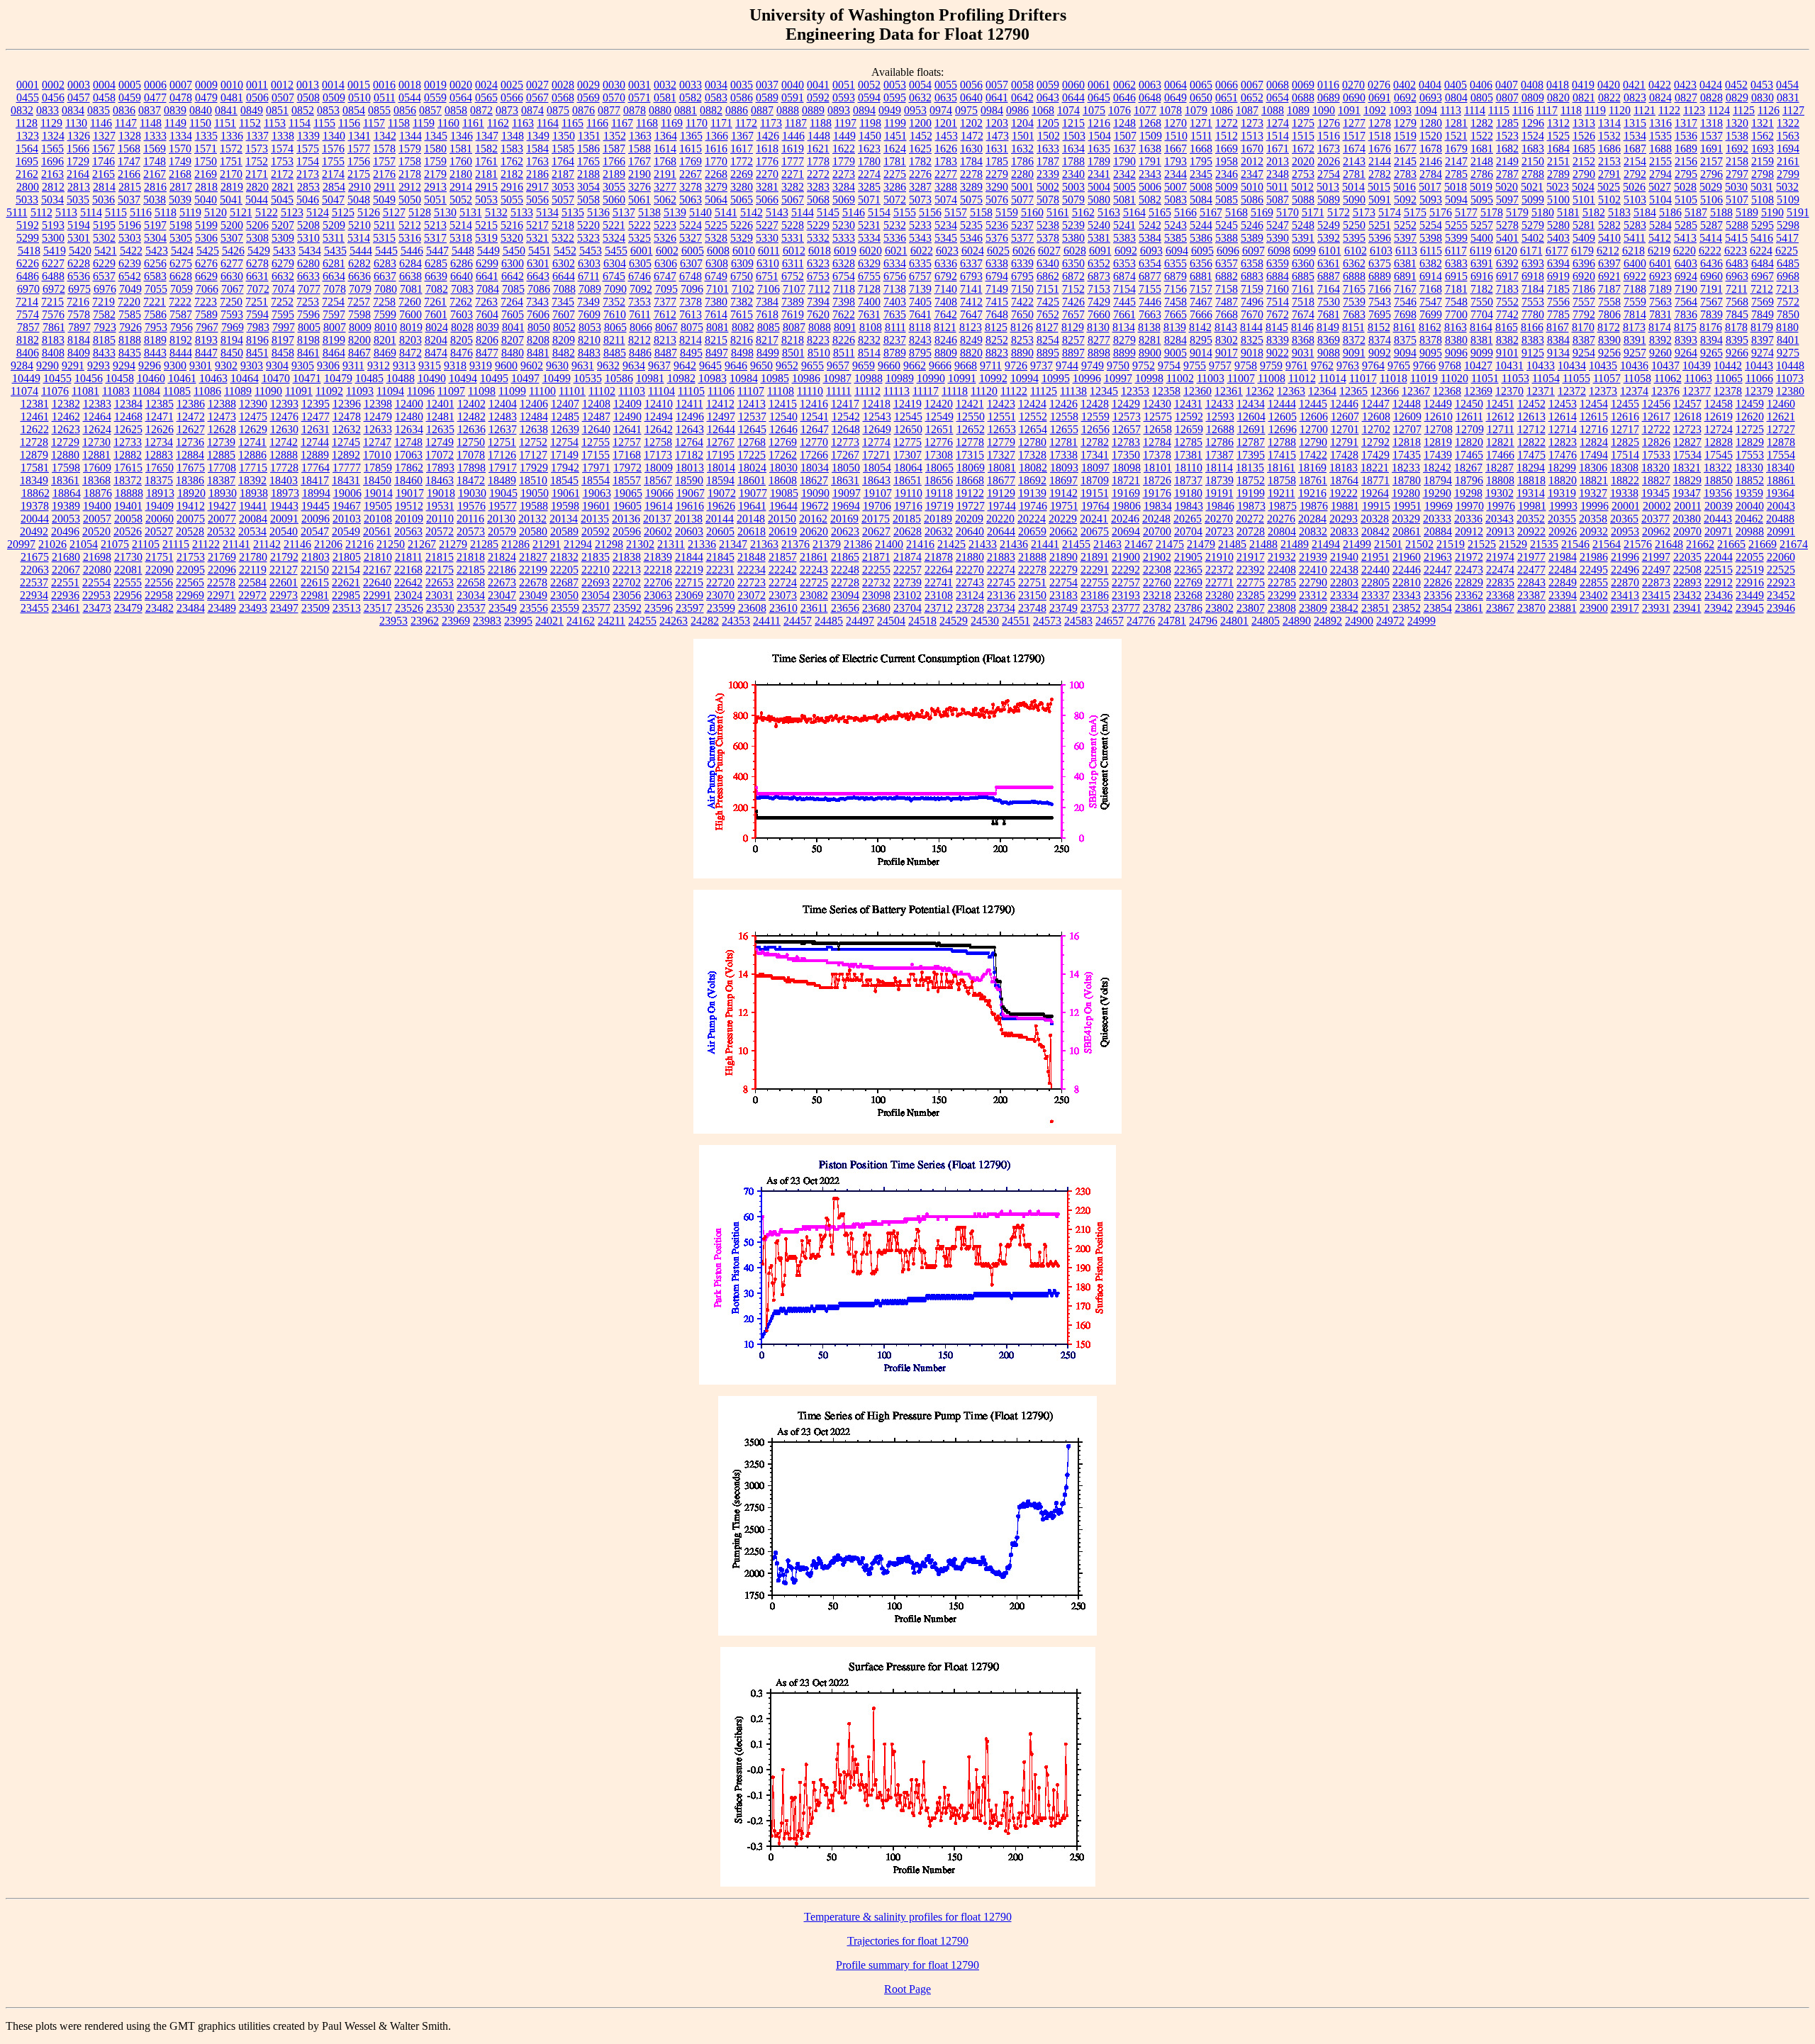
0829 (1737, 97)
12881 (96, 455)
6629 (206, 276)
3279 (716, 187)
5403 (1558, 238)
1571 (206, 149)
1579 (410, 149)
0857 (430, 110)
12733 (128, 442)
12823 (1563, 442)
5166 (1185, 212)
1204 (1022, 123)
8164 (1481, 327)
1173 (771, 123)
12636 (471, 429)
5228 (793, 225)
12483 (503, 417)
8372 (1354, 340)
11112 (867, 391)
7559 (1635, 302)
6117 (1456, 251)
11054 (1546, 378)
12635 (440, 429)
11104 (661, 391)
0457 (79, 97)
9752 (1144, 365)
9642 (685, 365)
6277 (232, 263)
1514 (1278, 136)
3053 (563, 187)
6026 (1024, 251)
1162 (498, 123)
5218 (563, 225)
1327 (104, 136)
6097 (1253, 251)
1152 (250, 123)
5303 (130, 238)
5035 (78, 200)
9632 (608, 365)
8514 (869, 353)
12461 (35, 417)
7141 (971, 289)
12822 (1531, 442)
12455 (1625, 404)
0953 (915, 110)
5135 (573, 212)
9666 (940, 365)
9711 (991, 365)
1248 (1124, 123)
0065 (1201, 85)
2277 (946, 174)
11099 (512, 391)
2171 (257, 174)
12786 (1219, 442)
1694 (1788, 149)
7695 (1380, 314)
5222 (640, 225)
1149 (175, 123)
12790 (1313, 442)
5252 (1405, 225)
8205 (462, 340)
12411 (689, 404)
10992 (993, 378)
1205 (1048, 123)
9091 (1354, 353)
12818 (1407, 442)
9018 (1252, 353)
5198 (181, 225)
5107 (1737, 200)
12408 (596, 404)
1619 (793, 149)
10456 (89, 378)
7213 (1787, 289)
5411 (1635, 238)
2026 (1329, 161)
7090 (615, 289)
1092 (1375, 110)
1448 (819, 136)
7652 (1048, 314)
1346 (462, 136)
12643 (690, 429)
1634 (1073, 149)
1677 (1405, 149)
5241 (1124, 225)
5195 (104, 225)
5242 (1150, 225)
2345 (1201, 174)
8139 (1175, 327)
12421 (970, 404)
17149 (564, 455)
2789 (1558, 174)
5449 (488, 251)
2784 (1431, 174)
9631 (583, 365)
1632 (1022, 149)
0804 (1456, 97)
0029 (588, 85)
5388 (1227, 238)
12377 (1697, 391)
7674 (1303, 314)
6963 (1737, 276)
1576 (333, 149)
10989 (900, 378)
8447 (206, 353)
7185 (1558, 289)
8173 (1634, 327)
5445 (386, 251)
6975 (79, 289)
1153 (275, 123)
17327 (1001, 455)
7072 (258, 289)
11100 (542, 391)
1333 (155, 136)
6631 (257, 276)
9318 (455, 365)
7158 (1227, 289)
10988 (869, 378)
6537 (104, 276)
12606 (1314, 417)
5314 (359, 238)
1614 (665, 149)
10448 (1790, 365)
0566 (512, 97)
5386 (1201, 238)
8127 (1047, 327)
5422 (131, 251)
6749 (716, 276)
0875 (558, 110)
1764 (563, 161)
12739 (221, 442)
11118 (955, 391)
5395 (1354, 238)
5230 (844, 225)
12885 (221, 455)
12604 (1251, 417)
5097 (1507, 200)
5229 (818, 225)
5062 (665, 200)
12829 (1750, 442)
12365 (1353, 391)
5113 (66, 212)
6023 (947, 251)
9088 (1329, 353)
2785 (1456, 174)
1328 (130, 136)
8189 (155, 340)
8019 (411, 327)
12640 (596, 429)
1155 (324, 123)
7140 (946, 289)
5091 (1380, 200)
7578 (79, 314)
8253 (1022, 340)
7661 (1124, 314)
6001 (642, 251)
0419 (1583, 85)
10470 (276, 378)
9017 (1227, 353)
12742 (284, 442)
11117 (926, 391)
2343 (1150, 174)
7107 (794, 289)
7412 (971, 302)
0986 (1017, 110)
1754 (308, 161)
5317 (435, 238)
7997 (284, 327)
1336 (232, 136)
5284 (1660, 225)
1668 (1201, 149)
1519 (1405, 136)
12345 (1104, 391)
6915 (1456, 276)
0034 (716, 85)
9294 (124, 365)
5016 (1404, 187)
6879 (1175, 276)
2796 (1711, 174)
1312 (1558, 123)
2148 (1482, 161)
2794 (1660, 174)
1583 (512, 149)
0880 (660, 110)
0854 (354, 110)
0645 (1099, 97)
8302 (1227, 340)
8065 (615, 327)
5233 (920, 225)
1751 (231, 161)
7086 (539, 289)
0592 (818, 97)
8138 (1149, 327)
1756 (359, 161)
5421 (106, 251)
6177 (1557, 251)
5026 (1634, 187)
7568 (1737, 302)
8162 (1430, 327)
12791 (1344, 442)
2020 (1303, 161)
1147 (126, 123)
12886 (252, 455)
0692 (1405, 97)
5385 (1175, 238)
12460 (1781, 404)
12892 (346, 455)
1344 (411, 136)
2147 (1456, 161)
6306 (666, 263)
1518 (1380, 136)
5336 (895, 238)
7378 (691, 302)
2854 (334, 187)
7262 (461, 302)
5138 (649, 212)
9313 (404, 365)
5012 (1302, 187)
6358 (1252, 263)
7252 (282, 302)
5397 (1405, 238)
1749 (180, 161)
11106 (721, 391)
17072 (440, 455)
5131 (471, 212)
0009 (206, 85)
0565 (486, 97)
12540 (783, 417)
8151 (1353, 327)
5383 (1124, 238)
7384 (767, 302)
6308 (717, 263)
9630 (557, 365)
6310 (768, 263)
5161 (1058, 212)
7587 (181, 314)
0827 (1686, 97)
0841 (226, 110)
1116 (1523, 110)
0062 (1124, 85)
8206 (487, 340)
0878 (635, 110)
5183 (1619, 212)
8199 (334, 340)
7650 (1022, 314)
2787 (1507, 174)
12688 (1220, 429)
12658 (1158, 429)
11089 (238, 391)
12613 (1531, 417)
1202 (971, 123)
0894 (864, 110)
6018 (820, 251)
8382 (1507, 340)
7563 (1660, 302)
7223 (206, 302)
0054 (920, 85)
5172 (1339, 212)
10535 (588, 378)
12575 (1158, 417)
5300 (53, 238)
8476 (462, 353)
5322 (563, 238)
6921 (1609, 276)
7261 (435, 302)
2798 (1763, 174)
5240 (1099, 225)
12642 (659, 429)
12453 (1563, 404)
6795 (1022, 276)
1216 (1099, 123)
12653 (1002, 429)
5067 (793, 200)
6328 (844, 263)
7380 (716, 302)
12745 (346, 442)
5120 (216, 212)
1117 (1547, 110)
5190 (1772, 212)
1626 (946, 149)
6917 (1507, 276)
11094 (390, 391)
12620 (1750, 417)
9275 (1788, 353)
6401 (1660, 263)
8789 (895, 353)
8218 (793, 340)
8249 (971, 340)
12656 (1095, 429)
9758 (1246, 365)
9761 (1297, 365)
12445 (1313, 404)
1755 (333, 161)
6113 (1406, 251)
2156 (1686, 161)
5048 (359, 200)
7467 (1201, 302)
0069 (1303, 85)
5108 (1763, 200)
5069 (844, 200)
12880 (65, 455)
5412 (1660, 238)
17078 (471, 455)
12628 (222, 429)
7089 (590, 289)
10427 (1478, 365)
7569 (1763, 302)
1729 (78, 161)
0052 (869, 85)
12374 (1634, 391)
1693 (1763, 149)
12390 (253, 404)
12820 (1469, 442)
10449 (26, 378)
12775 (907, 442)
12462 (66, 417)
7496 (1252, 302)
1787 (1048, 161)
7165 (1354, 289)
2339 (1048, 174)
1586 (588, 149)
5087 (1278, 200)
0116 (1328, 85)
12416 (814, 404)
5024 (1583, 187)
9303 (252, 365)
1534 (1635, 136)
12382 (66, 404)
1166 (597, 123)
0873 (507, 110)
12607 (1345, 417)
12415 (783, 404)
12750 (471, 442)
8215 (716, 340)
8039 (488, 327)
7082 (437, 289)
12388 (222, 404)
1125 (1744, 110)
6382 (1431, 263)
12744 (315, 442)
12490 (627, 417)
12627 (191, 429)
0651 (1227, 97)
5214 (461, 225)
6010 (744, 251)
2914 (461, 187)
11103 (632, 391)
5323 (588, 238)
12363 (1291, 391)
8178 (1736, 327)
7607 (564, 314)
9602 (532, 365)
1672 (1303, 149)
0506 (257, 97)
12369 (1478, 391)
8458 (283, 353)
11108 (781, 391)
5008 (1201, 187)
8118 (920, 327)
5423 (157, 251)
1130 (76, 123)
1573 (257, 149)
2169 (206, 174)
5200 (232, 225)
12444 (1282, 404)
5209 (334, 225)
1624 (895, 149)
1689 (1686, 149)
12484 (534, 417)
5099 (1533, 200)
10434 (1572, 365)
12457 (1687, 404)
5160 (1032, 212)
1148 (151, 123)
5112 (41, 212)
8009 (360, 327)
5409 (1584, 238)
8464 (334, 353)
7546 (1405, 302)
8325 (1252, 340)
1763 (537, 161)
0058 (1022, 85)
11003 (1211, 378)
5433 (284, 251)
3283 (818, 187)
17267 (845, 455)
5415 (1736, 238)
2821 (283, 187)
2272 (818, 174)
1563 (1788, 136)
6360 (1303, 263)
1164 (548, 123)
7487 (1227, 302)
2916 (512, 187)
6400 (1635, 263)
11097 (451, 391)
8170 (1583, 327)
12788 (1282, 442)
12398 (378, 404)
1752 (257, 161)
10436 (1634, 365)
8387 (1584, 340)
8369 (1329, 340)
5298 (1788, 225)
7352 (614, 302)
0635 (946, 97)
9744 (1067, 365)
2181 (486, 174)
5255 (1456, 225)
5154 (879, 212)
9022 (1278, 353)
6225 (1787, 251)
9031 (1303, 353)
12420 (939, 404)
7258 (384, 302)
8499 (768, 353)
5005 (1124, 187)
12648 (846, 429)
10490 (432, 378)
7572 (1788, 302)
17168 (627, 455)
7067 (233, 289)
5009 (1227, 187)
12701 (1345, 429)
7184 (1533, 289)
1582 (486, 149)
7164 (1329, 289)
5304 (155, 238)
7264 (512, 302)
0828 (1711, 97)
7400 (869, 302)
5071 (869, 200)
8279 (1124, 340)
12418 (876, 404)
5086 (1252, 200)
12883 (159, 455)
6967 (1763, 276)
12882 (128, 455)
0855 (379, 110)
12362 (1260, 391)
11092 (329, 391)
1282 (1482, 123)
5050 (410, 200)
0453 (1762, 85)
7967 (207, 327)
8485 (615, 353)
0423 (1685, 85)
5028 (1685, 187)
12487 (596, 417)
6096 (1228, 251)
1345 (436, 136)
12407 (565, 404)
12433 (1219, 404)
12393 (284, 404)
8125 (996, 327)
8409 (79, 353)
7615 (742, 314)
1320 (1737, 123)
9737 (1041, 365)
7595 (283, 314)
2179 (435, 174)
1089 (1298, 110)
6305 (640, 263)
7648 (997, 314)
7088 (564, 289)
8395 (1737, 340)
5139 (675, 212)
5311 (334, 238)
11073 (1790, 378)
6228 (79, 263)
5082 (1150, 200)
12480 (409, 417)
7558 (1609, 302)
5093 (1431, 200)
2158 (1737, 161)
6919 (1558, 276)
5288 (1737, 225)
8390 (1609, 340)
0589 (767, 97)
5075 (971, 200)
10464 (245, 378)
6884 (1278, 276)
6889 (1380, 276)
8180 (1787, 327)
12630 (284, 429)
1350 (564, 136)
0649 (1175, 97)
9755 (1195, 365)
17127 (533, 455)
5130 (445, 212)
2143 (1354, 161)
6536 (79, 276)
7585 (130, 314)
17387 (1219, 455)
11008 (1272, 378)
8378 (1431, 340)
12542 (846, 417)
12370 (1509, 391)
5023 (1558, 187)
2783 (1405, 174)
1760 (461, 161)
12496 (690, 417)
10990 (931, 378)
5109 (1788, 200)
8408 (53, 353)
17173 (658, 455)
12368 (1447, 391)
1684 (1558, 149)
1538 (1737, 136)
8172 (1609, 327)
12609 (1407, 417)
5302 (104, 238)
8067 (666, 327)
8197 (283, 340)
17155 (596, 455)
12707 (1407, 429)
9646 (736, 365)
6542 (130, 276)
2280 (1022, 174)
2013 (1278, 161)
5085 (1227, 200)
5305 (181, 238)
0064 (1175, 85)
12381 (35, 404)
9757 (1220, 365)
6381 (1405, 263)
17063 (408, 455)
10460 (151, 378)
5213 (435, 225)
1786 (1022, 161)
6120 (1506, 251)
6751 (767, 276)
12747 (377, 442)
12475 (253, 417)
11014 (1333, 378)
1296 (1533, 123)
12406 (534, 404)
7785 (1558, 314)
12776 (939, 442)
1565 (52, 149)
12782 (1095, 442)
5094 (1456, 200)
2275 (895, 174)
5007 (1175, 187)
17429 (1375, 455)
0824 (1660, 97)
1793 (1175, 161)
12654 (1033, 429)
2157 (1711, 161)
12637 (503, 429)
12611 (1469, 417)
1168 (647, 123)
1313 (1584, 123)
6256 (155, 263)
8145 (1277, 327)
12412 (720, 404)
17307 (907, 455)
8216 (742, 340)
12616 (1625, 417)
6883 (1252, 276)
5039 (180, 200)
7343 (537, 302)
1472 (972, 136)
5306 (206, 238)
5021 (1532, 187)
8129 (1073, 327)
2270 (767, 174)
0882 (711, 110)
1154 (300, 123)
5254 (1431, 225)
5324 (614, 238)
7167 (1405, 289)
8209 (564, 340)
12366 (1385, 391)
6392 (1507, 263)
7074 (284, 289)
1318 (1711, 123)
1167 (622, 123)
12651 (939, 429)
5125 (343, 212)
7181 (1456, 289)
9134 (1558, 353)
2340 (1073, 174)
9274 (1763, 353)
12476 (284, 417)
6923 (1660, 276)
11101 (572, 391)
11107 (751, 391)
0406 (1481, 85)
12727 (1781, 429)
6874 (1124, 276)
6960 (1711, 276)
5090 (1354, 200)
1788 (1073, 161)
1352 (615, 136)
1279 (1405, 123)
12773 (845, 442)
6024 (973, 251)
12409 (627, 404)
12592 (1189, 417)
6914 (1431, 276)
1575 (308, 149)
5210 (359, 225)
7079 (360, 289)
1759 (435, 161)
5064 (716, 200)
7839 (1711, 314)
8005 (309, 327)
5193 (53, 225)
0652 (1252, 97)
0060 (1073, 85)
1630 (971, 149)
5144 (803, 212)
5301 (79, 238)
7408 (946, 302)
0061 (1099, 85)
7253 (308, 302)
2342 (1124, 174)
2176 (384, 174)
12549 (939, 417)
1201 (946, 123)
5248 (1303, 225)
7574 (28, 314)
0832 (22, 110)
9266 (1737, 353)
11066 (1759, 378)
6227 (53, 263)
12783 (1126, 442)
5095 (1482, 200)
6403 (1686, 263)
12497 (721, 417)
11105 (691, 391)
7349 (588, 302)
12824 (1594, 442)
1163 (523, 123)
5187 (1696, 212)
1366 (717, 136)
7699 (1431, 314)
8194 (232, 340)
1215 (1073, 123)
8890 (1022, 353)
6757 (920, 276)
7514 (1278, 302)
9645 (710, 365)
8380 (1456, 340)
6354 (1150, 263)
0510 (359, 97)
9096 (1456, 353)
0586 (742, 97)
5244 (1201, 225)
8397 (1763, 340)
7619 (793, 314)
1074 (1068, 110)
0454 (1787, 85)
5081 (1124, 200)
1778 (818, 161)
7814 (1635, 314)
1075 (1094, 110)
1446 (793, 136)
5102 (1609, 200)
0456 (53, 97)
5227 (767, 225)
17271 (876, 455)
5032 (1787, 187)
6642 (513, 276)
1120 (1620, 110)
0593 (844, 97)
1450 (870, 136)
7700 (1456, 314)
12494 (659, 417)
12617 (1656, 417)
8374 (1380, 340)
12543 (877, 417)
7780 (1533, 314)
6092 (1126, 251)
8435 (130, 353)
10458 (120, 378)
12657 (1127, 429)
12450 (1469, 404)
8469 (385, 353)
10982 (681, 378)
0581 (665, 97)
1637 (1124, 149)
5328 (716, 238)
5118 (166, 212)
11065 (1729, 378)
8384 (1558, 340)
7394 (818, 302)
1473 (998, 136)
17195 (720, 455)
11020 (1454, 378)
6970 (28, 289)
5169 (1262, 212)
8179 (1762, 327)
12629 (253, 429)
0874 (532, 110)
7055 (156, 289)
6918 (1533, 276)
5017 (1430, 187)
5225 (716, 225)
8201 (385, 340)
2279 (997, 174)
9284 (22, 365)
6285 (436, 263)
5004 (1099, 187)
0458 (104, 97)
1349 (538, 136)
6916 (1482, 276)
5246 (1252, 225)
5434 (310, 251)
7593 (232, 314)
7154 (1124, 289)
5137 (624, 212)
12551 (1002, 417)
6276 (206, 263)
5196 (130, 225)
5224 (691, 225)
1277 (1354, 123)
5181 (1568, 212)
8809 (946, 353)
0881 (686, 110)
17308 (939, 455)
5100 (1558, 200)
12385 (160, 404)
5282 (1609, 225)
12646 (783, 429)
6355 (1175, 263)
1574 (282, 149)
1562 (1763, 136)
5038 (155, 200)
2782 (1380, 174)
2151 (1558, 161)
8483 (589, 353)
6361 (1329, 263)
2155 (1660, 161)
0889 (813, 110)
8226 (844, 340)
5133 (522, 212)
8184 (79, 340)
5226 (742, 225)
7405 (920, 302)
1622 (844, 149)
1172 (746, 123)
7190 (1686, 289)
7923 (105, 327)
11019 (1424, 378)
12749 (440, 442)
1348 (513, 136)
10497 (525, 378)
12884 (190, 455)
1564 (27, 149)
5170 (1288, 212)
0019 (435, 85)
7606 (538, 314)
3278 (691, 187)
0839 (175, 110)
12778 (970, 442)
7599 (385, 314)
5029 (1711, 187)
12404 (503, 404)
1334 (181, 136)
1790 (1124, 161)
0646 (1124, 97)
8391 (1635, 340)
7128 (869, 289)
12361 (1229, 391)
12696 (1283, 429)
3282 (793, 187)
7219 (104, 302)
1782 (920, 161)
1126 (1769, 110)
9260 (1660, 353)
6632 (283, 276)
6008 (718, 251)
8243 (920, 340)
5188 (1721, 212)
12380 (1790, 391)
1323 (28, 136)
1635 (1099, 149)
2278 (971, 174)
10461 (182, 378)
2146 (1431, 161)
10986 (806, 378)
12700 (1314, 429)
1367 (742, 136)
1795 (1201, 161)
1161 (473, 123)
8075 (692, 327)
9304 (277, 365)
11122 (1014, 391)
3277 (665, 187)
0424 (1711, 85)
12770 (814, 442)
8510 (819, 353)
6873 (1099, 276)
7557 (1584, 302)
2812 (53, 187)
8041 (513, 327)
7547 (1431, 302)
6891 (1405, 276)
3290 (997, 187)
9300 (175, 365)
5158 (981, 212)
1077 (1145, 110)
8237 (895, 340)
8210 (589, 340)
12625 (128, 429)
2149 (1507, 161)
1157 (374, 123)
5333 (844, 238)
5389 (1252, 238)
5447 (437, 251)
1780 (869, 161)
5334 (869, 238)
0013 (308, 85)
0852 (303, 110)
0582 (691, 97)
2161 (1788, 161)
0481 (232, 97)
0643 (1048, 97)
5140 (700, 212)
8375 (1405, 340)
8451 (257, 353)
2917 (537, 187)
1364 (666, 136)
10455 (57, 378)
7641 (920, 314)
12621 (1781, 417)
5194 (79, 225)
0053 (895, 85)
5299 (28, 238)
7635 (895, 314)
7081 (411, 289)
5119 (190, 212)
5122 (267, 212)
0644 (1073, 97)
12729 (65, 442)
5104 (1660, 200)
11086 (207, 391)
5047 (333, 200)
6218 (1633, 251)
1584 (537, 149)
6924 (1686, 276)
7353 (640, 302)
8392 (1660, 340)
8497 (717, 353)
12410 (659, 404)
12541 (815, 417)
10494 (463, 378)
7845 (1737, 314)
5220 (588, 225)
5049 (384, 200)
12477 (315, 417)
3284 (844, 187)
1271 (1201, 123)
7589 (206, 314)
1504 (1100, 136)
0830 (1763, 97)
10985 (775, 378)
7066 (207, 289)
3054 (588, 187)
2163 (52, 174)
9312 (379, 365)
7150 (1022, 289)
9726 (1016, 365)
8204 (436, 340)
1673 (1329, 149)
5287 (1711, 225)
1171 (721, 123)
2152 (1584, 161)
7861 (54, 327)
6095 (1202, 251)
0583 (716, 97)
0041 (818, 85)
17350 (1126, 455)
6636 (359, 276)
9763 (1348, 365)
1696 (52, 161)
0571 (640, 97)
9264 (1686, 353)
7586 (155, 314)
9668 (966, 365)
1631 (997, 149)
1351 (589, 136)
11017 (1363, 378)
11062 (1668, 378)
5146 (854, 212)
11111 (839, 391)
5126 (369, 212)
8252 (997, 340)
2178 (410, 174)
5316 (410, 238)
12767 (720, 442)
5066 (767, 200)
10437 (1665, 365)
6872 (1073, 276)
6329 (869, 263)
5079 (1073, 200)
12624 (97, 429)
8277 (1099, 340)
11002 (1180, 378)
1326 (79, 136)
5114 (91, 212)
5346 (971, 238)
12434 (1251, 404)
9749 (1093, 365)
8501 (793, 353)
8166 (1532, 327)
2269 (742, 174)
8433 (104, 353)
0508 (308, 97)
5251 (1380, 225)
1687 (1635, 149)
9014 (1201, 353)
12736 (190, 442)
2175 (359, 174)
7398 (844, 302)
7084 (488, 289)
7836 (1686, 314)
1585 (563, 149)
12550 (971, 417)
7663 (1150, 314)
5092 (1405, 200)
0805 (1482, 97)
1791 (1150, 161)
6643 (538, 276)
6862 (1048, 276)
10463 (213, 378)
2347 (1252, 174)
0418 (1558, 85)
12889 (315, 455)
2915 (486, 187)
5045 (282, 200)
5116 (141, 212)
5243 (1175, 225)
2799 (1788, 174)
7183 (1507, 289)
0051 (844, 85)
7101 (717, 289)
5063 (691, 200)
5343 (920, 238)
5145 (828, 212)
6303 (589, 263)
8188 (130, 340)
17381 (1188, 455)
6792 (946, 276)
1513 (1252, 136)
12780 (1032, 442)
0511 (385, 97)
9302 (226, 365)
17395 (1251, 455)
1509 (1151, 136)
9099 (1482, 353)
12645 (752, 429)
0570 (614, 97)
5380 (1073, 238)
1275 (1303, 123)
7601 (436, 314)
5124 (318, 212)
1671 (1278, 149)
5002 (1048, 187)
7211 (1737, 289)
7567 (1711, 302)
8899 (1124, 353)
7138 (895, 289)
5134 (547, 212)
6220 (1685, 251)
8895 (1048, 353)
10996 (1087, 378)
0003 (79, 85)
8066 (641, 327)
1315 (1635, 123)
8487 (666, 353)
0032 (665, 85)
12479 (378, 417)
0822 (1609, 97)
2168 (180, 174)
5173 (1364, 212)
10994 (1024, 378)
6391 (1482, 263)
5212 (410, 225)
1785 (997, 161)
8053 (590, 327)
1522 (1482, 136)
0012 (282, 85)
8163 (1456, 327)
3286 (895, 187)
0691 (1380, 97)
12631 (315, 429)
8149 (1328, 327)
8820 (971, 353)
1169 (672, 123)
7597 (334, 314)
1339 (308, 136)
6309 (742, 263)
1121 (1644, 110)
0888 (788, 110)
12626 (160, 429)
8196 (257, 340)
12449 (1438, 404)
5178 (1492, 212)
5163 (1109, 212)
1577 (359, 149)
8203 (411, 340)
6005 (693, 251)
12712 (1531, 429)
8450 (232, 353)
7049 (130, 289)
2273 (844, 174)
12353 (1135, 391)
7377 (665, 302)
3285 (869, 187)
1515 (1303, 136)
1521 (1456, 136)
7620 (818, 314)
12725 (1750, 429)
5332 (818, 238)
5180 (1543, 212)
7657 (1073, 314)
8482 (564, 353)
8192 (181, 340)
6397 (1609, 263)
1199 (895, 123)
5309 (283, 238)
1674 (1354, 149)
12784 (1157, 442)
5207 (283, 225)
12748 (408, 442)
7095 (666, 289)
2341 (1099, 174)
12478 (347, 417)
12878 (1781, 442)
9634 (634, 365)
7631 (869, 314)
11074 (24, 391)
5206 (257, 225)
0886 (737, 110)
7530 (1329, 302)
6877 (1150, 276)
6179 (1582, 251)
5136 (598, 212)
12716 (1594, 429)
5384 (1150, 238)
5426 (233, 251)
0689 (1329, 97)
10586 (619, 378)
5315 (384, 238)
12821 (1500, 442)
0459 (130, 97)
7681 (1329, 314)
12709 (1470, 429)
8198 (308, 340)
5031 (1762, 187)
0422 (1660, 85)
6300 (513, 263)
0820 (1558, 97)
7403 (895, 302)
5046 (308, 200)
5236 (997, 225)
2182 (512, 174)
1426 (768, 136)
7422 (1022, 302)
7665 (1175, 314)
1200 (920, 123)
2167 (155, 174)
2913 (435, 187)
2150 (1533, 161)
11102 (602, 391)
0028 (563, 85)
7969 (233, 327)
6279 (283, 263)
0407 (1507, 85)
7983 (258, 327)
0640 (971, 97)
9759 (1271, 365)
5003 (1073, 187)
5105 (1686, 200)
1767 (640, 161)
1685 (1584, 149)
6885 (1303, 276)
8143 (1226, 327)
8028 (462, 327)
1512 (1227, 136)
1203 (997, 123)
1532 (1609, 136)
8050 (539, 327)
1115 (1499, 110)
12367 (1416, 391)
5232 (895, 225)
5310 (308, 238)
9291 (73, 365)
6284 (411, 263)
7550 (1482, 302)
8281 (1150, 340)
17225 (752, 455)
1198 (870, 123)
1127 (1793, 110)
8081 (717, 327)
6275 (181, 263)
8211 (614, 340)
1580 (435, 149)
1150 (200, 123)
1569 (155, 149)
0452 (1736, 85)
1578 (384, 149)
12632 (347, 429)
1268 (1150, 123)
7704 (1482, 314)
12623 (66, 429)
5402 (1533, 238)
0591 (793, 97)
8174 (1660, 327)
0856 (405, 110)
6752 (793, 276)
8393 (1686, 340)
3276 (640, 187)
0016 (384, 85)
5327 (691, 238)
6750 (742, 276)
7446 (1150, 302)
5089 (1329, 200)
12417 (845, 404)
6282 (359, 263)
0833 (48, 110)
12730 (96, 442)
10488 (401, 378)
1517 (1354, 136)
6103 (1381, 251)
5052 (461, 200)
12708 (1439, 429)
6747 (665, 276)
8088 (820, 327)
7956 (181, 327)
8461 (308, 353)
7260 (410, 302)
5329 (742, 238)
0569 (588, 97)
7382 (742, 302)
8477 (487, 353)
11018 (1394, 378)
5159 (1007, 212)
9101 (1507, 353)
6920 (1584, 276)
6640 (462, 276)
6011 (769, 251)
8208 (538, 340)
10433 (1541, 365)
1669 (1227, 149)
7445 (1124, 302)
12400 (409, 404)
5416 (1762, 238)
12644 (721, 429)
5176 (1441, 212)
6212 (1608, 251)
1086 (1222, 110)
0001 (28, 85)
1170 (697, 123)
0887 (762, 110)
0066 (1227, 85)
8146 (1302, 327)
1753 (282, 161)
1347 (487, 136)
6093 (1151, 251)
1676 (1380, 149)
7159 (1252, 289)
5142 (752, 212)
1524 (1533, 136)
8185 (104, 340)
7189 (1660, 289)
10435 (1603, 365)
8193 (206, 340)
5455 (616, 251)
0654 (1278, 97)
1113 (1451, 110)
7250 (231, 302)
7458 (1175, 302)
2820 (257, 187)
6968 (1788, 276)
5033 (27, 200)
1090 (1324, 110)
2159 (1763, 161)
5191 (1798, 212)
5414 (1711, 238)
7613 (691, 314)
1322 (1788, 123)
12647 (815, 429)
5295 (1763, 225)
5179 (1517, 212)
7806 (1609, 314)
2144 (1380, 161)
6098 (1279, 251)
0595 (895, 97)
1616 (716, 149)
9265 (1711, 353)
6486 (28, 276)
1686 (1609, 149)
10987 (837, 378)
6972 (54, 289)
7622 (844, 314)
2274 (869, 174)
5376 (997, 238)
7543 (1380, 302)
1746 (104, 161)
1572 (231, 149)
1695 (27, 161)
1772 (742, 161)
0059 (1048, 85)
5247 (1278, 225)
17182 (689, 455)
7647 (971, 314)
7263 (486, 302)
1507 (1125, 136)
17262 (783, 455)
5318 (461, 238)
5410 (1609, 238)
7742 (1507, 314)
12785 (1188, 442)
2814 (104, 187)
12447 (1375, 404)
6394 (1558, 263)
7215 (52, 302)
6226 (28, 263)
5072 (895, 200)
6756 (895, 276)
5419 (55, 251)
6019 (845, 251)
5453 (591, 251)
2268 (716, 174)
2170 (231, 174)
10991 (962, 378)
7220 (129, 302)
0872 (481, 110)
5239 (1073, 225)
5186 (1670, 212)
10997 (1118, 378)
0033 (691, 85)
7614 (716, 314)
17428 (1344, 455)
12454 (1594, 404)
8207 (513, 340)
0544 (410, 97)
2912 (410, 187)
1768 (665, 161)
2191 (665, 174)
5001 (1022, 187)
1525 (1558, 136)
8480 (513, 353)
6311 (793, 263)
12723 (1687, 429)
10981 (650, 378)
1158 (399, 123)
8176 (1711, 327)
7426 (1073, 302)
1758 (410, 161)
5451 (540, 251)
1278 (1380, 123)
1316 (1660, 123)
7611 (640, 314)
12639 (565, 429)
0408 (1532, 85)
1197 (845, 123)
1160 (448, 123)
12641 (627, 429)
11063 (1698, 378)
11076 (55, 391)
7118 (844, 289)
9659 (864, 365)
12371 (1541, 391)
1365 (691, 136)
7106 (769, 289)
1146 (101, 123)
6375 (1380, 263)
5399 (1456, 238)
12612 (1500, 417)
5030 (1736, 187)
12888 (284, 455)
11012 (1302, 378)
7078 (335, 289)
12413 (752, 404)
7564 (1686, 302)
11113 (897, 391)
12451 (1500, 404)
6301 (538, 263)
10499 (557, 378)
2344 (1175, 174)
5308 (257, 238)
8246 (946, 340)
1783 (946, 161)
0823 (1635, 97)
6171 (1531, 251)
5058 (588, 200)
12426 (1063, 404)
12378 (1728, 391)
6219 (1659, 251)
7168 (1431, 289)
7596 (308, 314)
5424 (182, 251)
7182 (1482, 289)
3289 (971, 187)
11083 (116, 391)
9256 (1609, 353)
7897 (79, 327)
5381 (1099, 238)
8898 (1099, 353)
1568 (129, 149)
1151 (225, 123)
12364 (1322, 391)
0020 (461, 85)
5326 (665, 238)
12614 (1563, 417)
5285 (1686, 225)
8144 (1251, 327)
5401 (1507, 238)
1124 (1719, 110)
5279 (1533, 225)
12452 (1531, 404)
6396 (1584, 263)
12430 (1157, 404)
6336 (946, 263)
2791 (1609, 174)
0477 (155, 97)
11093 (360, 391)
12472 (191, 417)
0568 (563, 97)
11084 (146, 391)
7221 (155, 302)
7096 (692, 289)
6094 (1177, 251)
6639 (436, 276)
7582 (104, 314)
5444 (361, 251)
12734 (159, 442)
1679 (1456, 149)
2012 (1252, 161)
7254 (333, 302)
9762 (1322, 365)
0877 (609, 110)
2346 (1227, 174)
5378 (1048, 238)
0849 (252, 110)
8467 (359, 353)
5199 (206, 225)
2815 (130, 187)
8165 (1507, 327)
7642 (946, 314)
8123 (971, 327)
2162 (27, 174)
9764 (1373, 365)
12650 (908, 429)
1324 (53, 136)
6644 (564, 276)
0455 (28, 97)
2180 (461, 174)
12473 (222, 417)
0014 (333, 85)
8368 (1303, 340)
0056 (971, 85)
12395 (315, 404)
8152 (1379, 327)
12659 (1189, 429)
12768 (752, 442)
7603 (462, 314)
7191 (1711, 289)
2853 (308, 187)
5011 (1277, 187)
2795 (1686, 174)
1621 (818, 149)
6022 (922, 251)
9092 (1380, 353)
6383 (1456, 263)
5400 (1482, 238)
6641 (487, 276)
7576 (53, 314)
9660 (889, 365)
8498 (742, 353)
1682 (1507, 149)
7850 (1788, 314)
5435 (335, 251)
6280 (308, 263)
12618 (1687, 417)
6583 (155, 276)
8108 (871, 327)
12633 (378, 429)
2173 (308, 174)
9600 (506, 365)
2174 (333, 174)
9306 (328, 365)
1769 (691, 161)
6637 (385, 276)
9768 (1450, 365)
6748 (691, 276)
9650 (761, 365)
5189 (1747, 212)
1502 (1049, 136)
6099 (1305, 251)
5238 (1048, 225)
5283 (1635, 225)
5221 (614, 225)
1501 (1023, 136)
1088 (1273, 110)
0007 (181, 85)
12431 (1188, 404)
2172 (282, 174)
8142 (1200, 327)
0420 (1609, 85)
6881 (1201, 276)
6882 (1227, 276)
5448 (463, 251)
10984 (744, 378)
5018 (1456, 187)
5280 (1558, 225)
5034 (52, 200)
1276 (1329, 123)
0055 (946, 85)
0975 (966, 110)
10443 (1759, 365)
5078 (1048, 200)
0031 (640, 85)
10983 (713, 378)
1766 (614, 161)
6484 (1763, 263)
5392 (1329, 238)
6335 (920, 263)
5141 (726, 212)
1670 (1252, 149)
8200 (359, 340)
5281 (1584, 225)
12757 (627, 442)
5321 (537, 238)
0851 (277, 110)
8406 (28, 353)
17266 (814, 455)
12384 (128, 404)
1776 (767, 161)
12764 (689, 442)
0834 (73, 110)
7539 (1354, 302)
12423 (1001, 404)
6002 (667, 251)
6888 (1354, 276)
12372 (1572, 391)
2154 (1635, 161)
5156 (930, 212)
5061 (640, 200)
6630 (232, 276)
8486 (640, 353)
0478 (181, 97)
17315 (970, 455)
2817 (181, 187)
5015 (1379, 187)
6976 (105, 289)
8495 (691, 353)
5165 (1160, 212)
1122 (1669, 110)
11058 (1637, 378)
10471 (307, 378)
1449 (844, 136)
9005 (1175, 353)
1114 (1475, 110)
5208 (308, 225)
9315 (430, 365)
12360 (1197, 391)
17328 (1032, 455)
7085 (513, 289)
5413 (1685, 238)
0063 (1150, 85)
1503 (1074, 136)
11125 (1044, 391)
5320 (512, 238)
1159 (424, 123)
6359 (1278, 263)
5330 (767, 238)
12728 (34, 442)
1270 (1175, 123)
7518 (1303, 302)
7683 (1354, 314)
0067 (1252, 85)
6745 (614, 276)
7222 (180, 302)
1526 (1584, 136)
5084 (1201, 200)
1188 (821, 123)
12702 (1376, 429)
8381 (1482, 340)
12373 (1603, 391)
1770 (716, 161)
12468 (128, 417)
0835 (99, 110)
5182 (1594, 212)
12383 (97, 404)
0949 (890, 110)
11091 (299, 391)
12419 (907, 404)
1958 (1227, 161)
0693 (1431, 97)
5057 (563, 200)
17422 (1313, 455)
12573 (1127, 417)
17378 (1157, 455)
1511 (1201, 136)
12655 (1064, 429)
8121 (945, 327)
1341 (359, 136)
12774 (876, 442)
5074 (946, 200)
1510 (1176, 136)
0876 (583, 110)
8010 (386, 327)
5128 (420, 212)
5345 (946, 238)
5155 (905, 212)
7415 (997, 302)
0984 (992, 110)
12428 (1095, 404)
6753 (818, 276)
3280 (742, 187)
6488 (53, 276)
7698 (1405, 314)
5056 (537, 200)
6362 (1354, 263)
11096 (421, 391)
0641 (997, 97)
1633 (1048, 149)
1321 (1763, 123)
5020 (1507, 187)
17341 (1095, 455)
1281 (1456, 123)
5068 (818, 200)
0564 (461, 97)
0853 (328, 110)
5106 (1711, 200)
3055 (614, 187)
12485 (565, 417)
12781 (1063, 442)
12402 (471, 404)
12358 (1166, 391)
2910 (359, 187)
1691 (1711, 149)
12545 (908, 417)
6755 (869, 276)
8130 (1098, 327)
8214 (691, 340)
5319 (486, 238)
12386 (191, 404)
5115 (116, 212)
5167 (1211, 212)
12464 (97, 417)
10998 (1149, 378)
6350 (1073, 263)
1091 (1349, 110)
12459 (1750, 404)
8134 (1124, 327)
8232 (869, 340)
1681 (1482, 149)
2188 (588, 174)
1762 (512, 161)
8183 (53, 340)
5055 (512, 200)
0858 (456, 110)
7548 (1456, 302)
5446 (412, 251)
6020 (871, 251)
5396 (1380, 238)
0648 (1150, 97)
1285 (1507, 123)
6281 (334, 263)
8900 (1150, 353)
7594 (257, 314)
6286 (462, 263)
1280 (1431, 123)
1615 (691, 149)
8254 (1048, 340)
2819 (232, 187)
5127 (394, 212)
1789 (1099, 161)
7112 (819, 289)
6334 (895, 263)
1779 (844, 161)
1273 (1252, 123)
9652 (787, 365)
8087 (794, 327)
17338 (1063, 455)
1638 (1150, 149)
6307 (691, 263)
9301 (201, 365)
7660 (1099, 314)
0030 (614, 85)
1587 (614, 149)
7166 (1380, 289)
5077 (1022, 200)
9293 (99, 365)
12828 (1719, 442)
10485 (369, 378)
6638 (411, 276)
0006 (155, 85)
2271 (793, 174)
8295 (1201, 340)
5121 (241, 212)
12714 (1563, 429)
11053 (1515, 378)
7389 (793, 302)
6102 (1356, 251)
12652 (971, 429)
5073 (920, 200)
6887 (1329, 276)
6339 (1022, 263)
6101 (1330, 251)
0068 (1278, 85)
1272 (1227, 123)
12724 (1719, 429)
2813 (79, 187)
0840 (201, 110)
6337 (971, 263)
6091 (1100, 251)
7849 (1763, 314)
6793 (971, 276)
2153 (1609, 161)
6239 (130, 263)
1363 (640, 136)
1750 (206, 161)
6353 (1124, 263)
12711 (1501, 429)
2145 (1405, 161)
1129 (51, 123)
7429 (1099, 302)
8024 (437, 327)
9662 (915, 365)
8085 (769, 327)
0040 (793, 85)
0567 (537, 97)
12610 (1439, 417)
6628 (181, 276)
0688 (1303, 97)
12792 (1375, 442)
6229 (104, 263)
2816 (155, 187)
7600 (411, 314)
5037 (129, 200)
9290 (48, 365)
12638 (534, 429)
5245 (1227, 225)
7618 (767, 314)
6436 (1711, 263)
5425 (208, 251)
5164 (1134, 212)
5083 (1175, 200)
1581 (461, 149)
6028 (1075, 251)
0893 (839, 110)
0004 (104, 85)
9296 (150, 365)
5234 (946, 225)
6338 (997, 263)
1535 (1660, 136)
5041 (231, 200)
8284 (1175, 340)
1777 (793, 161)
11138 (1073, 391)
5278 (1507, 225)
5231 (869, 225)
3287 (920, 187)
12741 (252, 442)
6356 (1201, 263)
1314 (1609, 123)
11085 (177, 391)
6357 (1227, 263)
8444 (181, 353)
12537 (752, 417)
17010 (377, 455)
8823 (997, 353)
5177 (1466, 212)
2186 (537, 174)
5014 (1353, 187)
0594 (869, 97)
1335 (206, 136)
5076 (997, 200)
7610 (615, 314)
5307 (232, 238)
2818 (206, 187)
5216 (512, 225)
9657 (838, 365)
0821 (1584, 97)
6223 (1736, 251)
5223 (665, 225)
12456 (1656, 404)
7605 (513, 314)
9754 (1169, 365)
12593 (1220, 417)
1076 (1119, 110)
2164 (78, 174)
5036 (104, 200)
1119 (1595, 110)
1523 (1507, 136)
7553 (1533, 302)
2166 (129, 174)
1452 (921, 136)
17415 (1282, 455)
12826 (1656, 442)
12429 (1126, 404)
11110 (810, 391)
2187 (563, 174)
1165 (573, 123)
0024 (486, 85)
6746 (640, 276)
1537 (1711, 136)
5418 (29, 251)
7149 (997, 289)
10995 (1056, 378)
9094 (1405, 353)
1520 (1431, 136)
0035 (742, 85)
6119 (1481, 251)
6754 (844, 276)
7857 (28, 327)
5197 (155, 225)
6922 (1635, 276)
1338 (283, 136)
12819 (1438, 442)
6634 (334, 276)
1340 (334, 136)
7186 (1584, 289)
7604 (487, 314)
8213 (665, 340)
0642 (1022, 97)
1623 (869, 149)
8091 (845, 327)
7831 (1660, 314)
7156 (1175, 289)
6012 (794, 251)
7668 (1227, 314)
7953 (156, 327)
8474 (436, 353)
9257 (1635, 353)
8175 (1685, 327)
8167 (1558, 327)
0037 (767, 85)
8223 (818, 340)
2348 (1278, 174)
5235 (971, 225)
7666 (1201, 314)
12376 (1665, 391)
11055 (1576, 378)
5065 (742, 200)
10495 (494, 378)
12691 (1251, 429)
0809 (1533, 97)
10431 (1509, 365)
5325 (640, 238)
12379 (1759, 391)
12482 (471, 417)
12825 (1625, 442)
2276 (920, 174)
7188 (1635, 289)
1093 (1400, 110)
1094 (1426, 110)
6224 (1761, 251)
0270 (1353, 85)
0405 (1456, 85)
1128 (27, 123)
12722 (1656, 429)
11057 (1607, 378)
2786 (1482, 174)
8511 (844, 353)
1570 (180, 149)
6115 (1431, 251)
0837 (150, 110)
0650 (1201, 97)
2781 (1354, 174)
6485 (1788, 263)
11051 (1485, 378)
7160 (1278, 289)
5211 (385, 225)
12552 (1033, 417)
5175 (1415, 212)
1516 (1329, 136)
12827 (1687, 442)
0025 (512, 85)
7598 (359, 314)
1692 (1737, 149)
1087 (1247, 110)
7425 (1048, 302)
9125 (1533, 353)
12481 (440, 417)
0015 (359, 85)
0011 (257, 85)
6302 (564, 263)
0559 (435, 97)
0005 (130, 85)
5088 (1303, 200)
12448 (1407, 404)
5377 (1022, 238)
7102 (743, 289)
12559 (1095, 417)
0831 (1788, 97)
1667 (1175, 149)
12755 (596, 442)
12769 (783, 442)
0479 (206, 97)
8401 (1788, 340)
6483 (1737, 263)
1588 (640, 149)
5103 (1635, 200)
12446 (1344, 404)
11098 (482, 391)
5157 (956, 212)
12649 (877, 429)
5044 (257, 200)
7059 (181, 289)
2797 (1737, 174)
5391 (1303, 238)
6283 (385, 263)
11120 (984, 391)
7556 (1558, 302)
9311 (353, 365)
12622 (35, 429)
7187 (1609, 289)
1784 (971, 161)
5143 (777, 212)
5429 (259, 251)
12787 (1251, 442)
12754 (564, 442)
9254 (1584, 353)
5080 (1099, 200)
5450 (514, 251)
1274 (1278, 123)
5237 (1022, 225)
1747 (129, 161)
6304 (615, 263)
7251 (257, 302)
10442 (1728, 365)
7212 (1762, 289)
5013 (1328, 187)
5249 (1329, 225)
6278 (257, 263)
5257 (1482, 225)
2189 (614, 174)
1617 (742, 149)
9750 (1118, 365)
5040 (206, 200)
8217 (767, 340)
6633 (308, 276)
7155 (1150, 289)
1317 (1686, 123)
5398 (1431, 238)
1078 (1171, 110)
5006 (1150, 187)
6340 (1048, 263)
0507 (283, 97)
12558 (1064, 417)
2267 (691, 174)
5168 (1236, 212)
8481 (538, 353)
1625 (920, 149)
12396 (347, 404)
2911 (385, 187)
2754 (1329, 174)
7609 (589, 314)
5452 (565, 251)
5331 (793, 238)
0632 (920, 97)
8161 (1404, 327)
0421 (1634, 85)
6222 (1710, 251)
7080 (386, 289)
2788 (1533, 174)
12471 (160, 417)
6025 (998, 251)
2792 (1635, 174)
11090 (268, 391)
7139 (920, 289)
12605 (1283, 417)
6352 (1099, 263)
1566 (78, 149)
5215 (486, 225)
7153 (1099, 289)
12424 (1032, 404)
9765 (1399, 365)
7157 (1201, 289)
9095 (1431, 353)
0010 (232, 85)
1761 (486, 161)
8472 (411, 353)
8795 (920, 353)
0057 (997, 85)
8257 (1073, 340)
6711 (589, 276)
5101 (1584, 200)
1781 (895, 161)
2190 (640, 174)
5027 (1660, 187)
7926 (130, 327)
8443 (155, 353)
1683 (1533, 149)
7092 (641, 289)
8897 (1073, 353)
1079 (1196, 110)
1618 (767, 149)
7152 (1073, 289)
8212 (640, 340)
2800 (28, 187)
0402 (1404, 85)
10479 (338, 378)
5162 (1083, 212)
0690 (1354, 97)
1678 (1431, 149)
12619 (1719, 417)
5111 (17, 212)
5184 (1645, 212)
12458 (1719, 404)
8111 (895, 327)
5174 (1390, 212)
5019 (1481, 187)
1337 (257, 136)
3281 (767, 187)
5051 (435, 200)
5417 (1787, 238)
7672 (1278, 314)
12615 (1594, 417)
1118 (1571, 110)
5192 (28, 225)
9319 (481, 365)
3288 (946, 187)
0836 (124, 110)
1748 (155, 161)
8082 (743, 327)
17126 (502, 455)
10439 (1697, 365)
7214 (27, 302)
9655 (812, 365)
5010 (1252, 187)
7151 (1048, 289)
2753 (1303, 174)
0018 (410, 85)
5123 (292, 212)
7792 (1584, 314)
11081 (85, 391)
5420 (80, 251)
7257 (359, 302)
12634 (409, 429)
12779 (1001, 442)
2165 (104, 174)
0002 (53, 85)
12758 (658, 442)
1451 (895, 136)
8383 (1533, 340)
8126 (1022, 327)
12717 (1625, 429)
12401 (440, 404)
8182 (28, 340)
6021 (896, 251)
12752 (533, 442)
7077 (309, 289)
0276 (1379, 85)
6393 (1533, 263)
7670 (1252, 314)
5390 (1278, 238)
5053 (486, 200)
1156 (349, 123)
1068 (1043, 110)
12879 (34, 455)
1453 (946, 136)
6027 (1049, 251)
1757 (384, 161)
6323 (818, 263)
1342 (385, 136)
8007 (335, 327)
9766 (1424, 365)
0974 (941, 110)
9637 (659, 365)
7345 (563, 302)
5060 (614, 200)
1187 (796, 123)
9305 (303, 365)
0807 (1507, 97)
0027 (537, 85)
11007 (1241, 378)
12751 (502, 442)
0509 (334, 97)
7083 (462, 289)
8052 (564, 327)
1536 (1686, 136)
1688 (1660, 149)
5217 (537, 225)
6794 (997, 276)
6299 (487, 263)
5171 (1313, 212)
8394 (1711, 340)
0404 (1430, 85)
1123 (1694, 110)
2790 (1584, 174)
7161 (1303, 289)
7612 (665, 314)
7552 (1507, 302)
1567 (104, 149)
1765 (588, 161)
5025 (1609, 187)
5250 (1354, 225)
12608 (1376, 417)
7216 (78, 302)
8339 (1278, 340)
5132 (496, 212)
